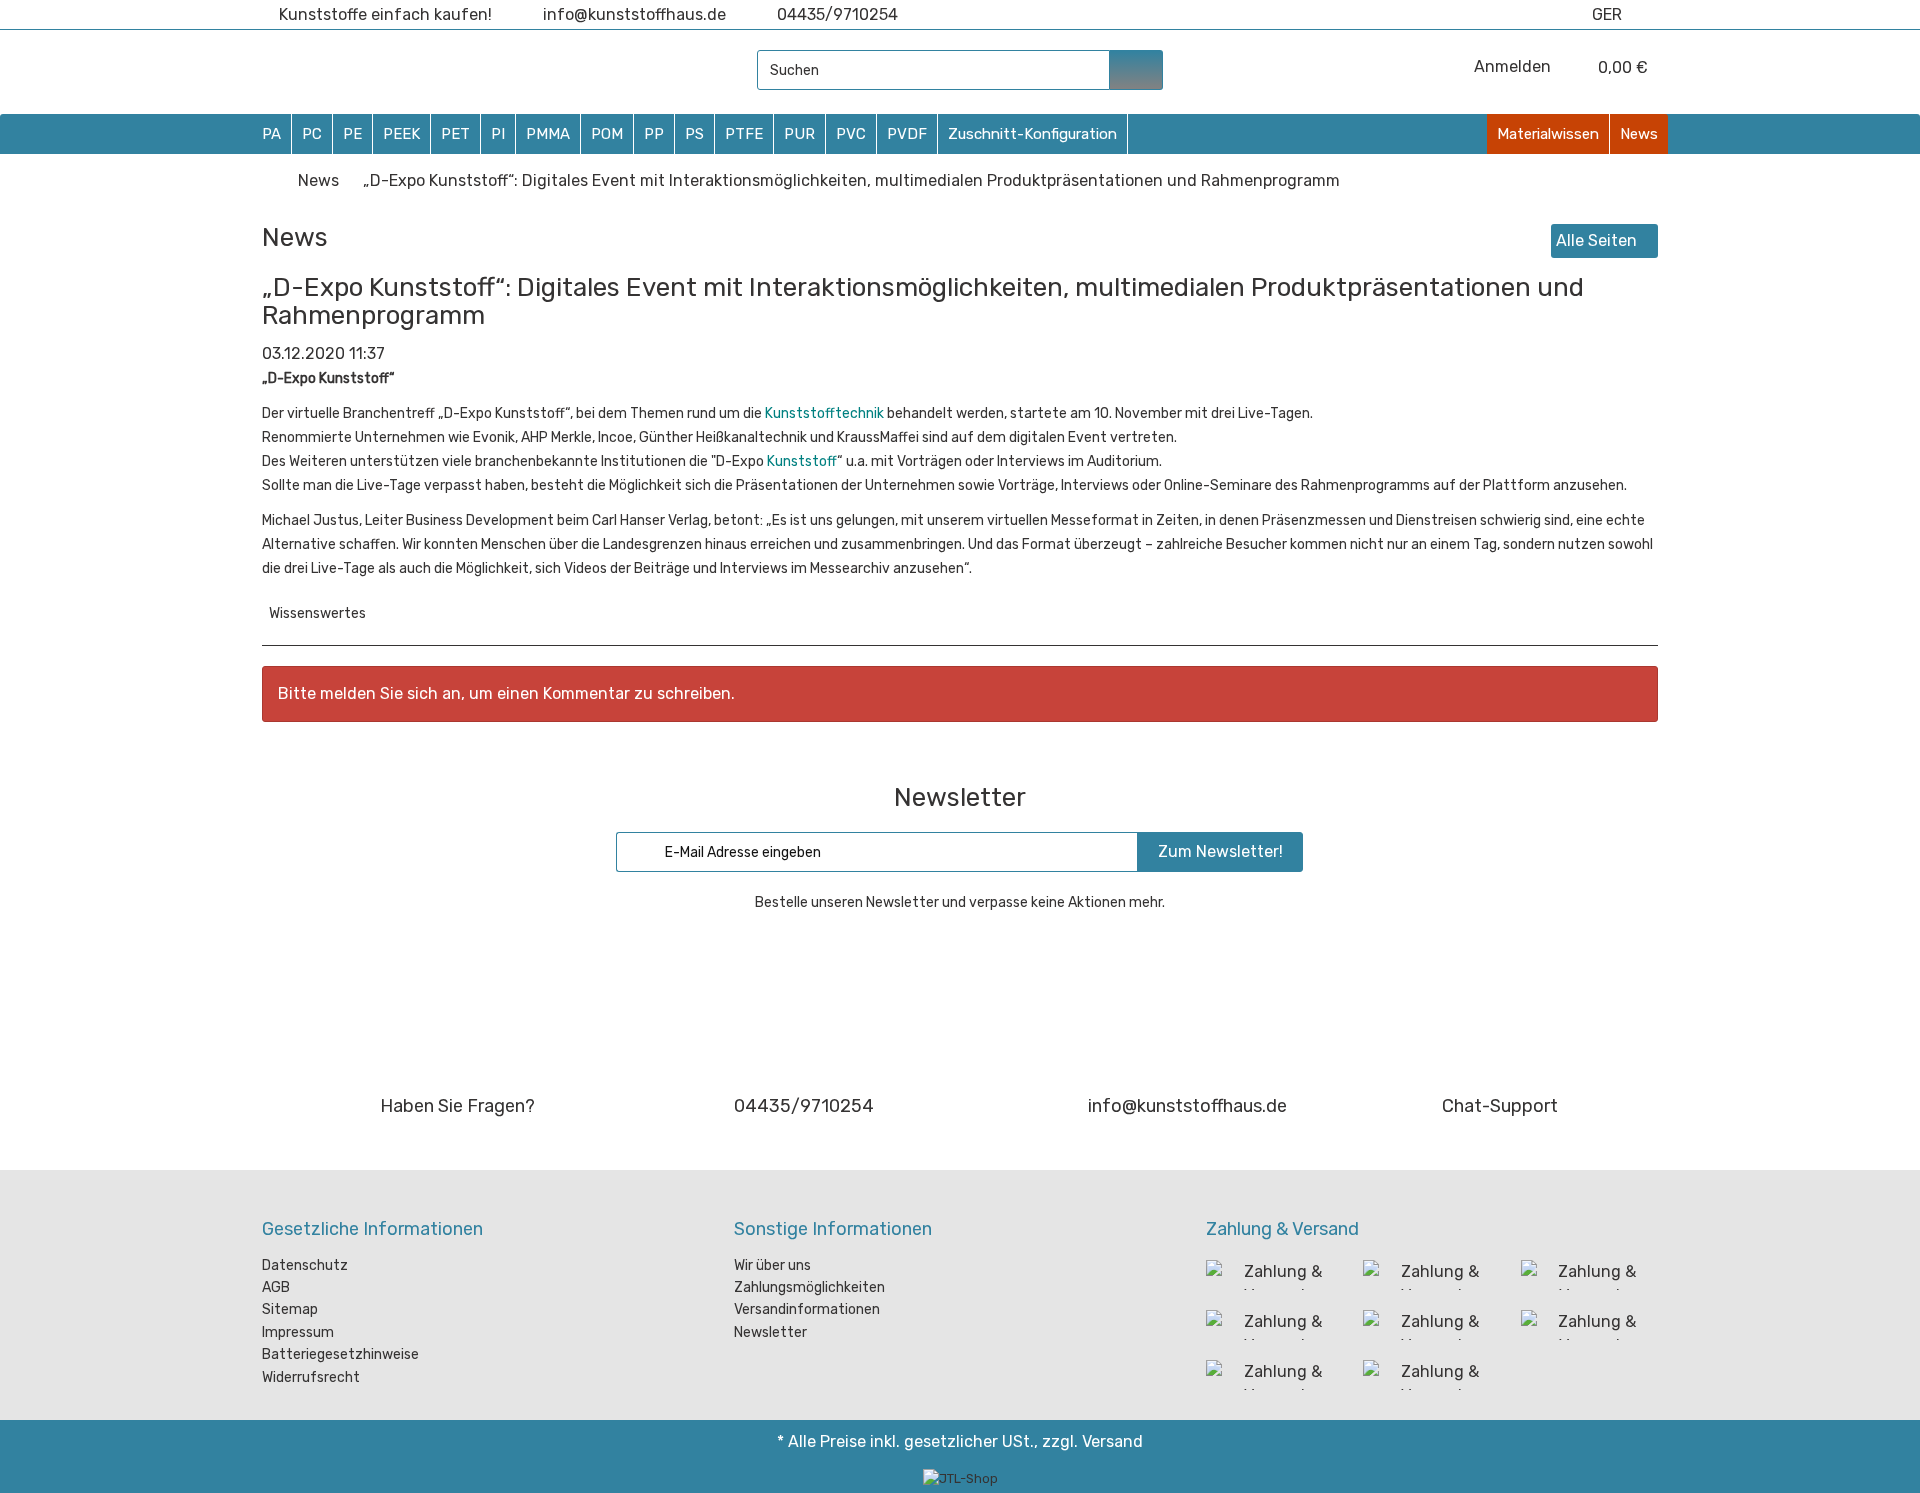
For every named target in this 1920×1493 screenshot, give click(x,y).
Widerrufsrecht (311, 1377)
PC (312, 134)
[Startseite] (268, 180)
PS (694, 134)
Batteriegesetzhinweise (340, 1354)
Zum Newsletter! (1220, 851)
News (1639, 134)
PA (271, 134)
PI (498, 134)
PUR (799, 134)
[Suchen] (1136, 70)
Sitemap (290, 1309)
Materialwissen (1548, 134)
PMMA (548, 134)
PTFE (744, 134)
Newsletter (770, 1332)
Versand (1112, 1441)
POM (607, 134)
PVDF (907, 134)
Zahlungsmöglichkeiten (809, 1287)
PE (352, 134)
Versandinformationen (807, 1309)
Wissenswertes (317, 613)
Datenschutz (305, 1265)
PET (455, 134)
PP (654, 134)
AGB (276, 1287)
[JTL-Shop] (960, 1478)
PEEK (401, 134)
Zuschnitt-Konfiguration (1032, 134)
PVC (851, 134)
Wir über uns (772, 1265)
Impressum (298, 1332)
